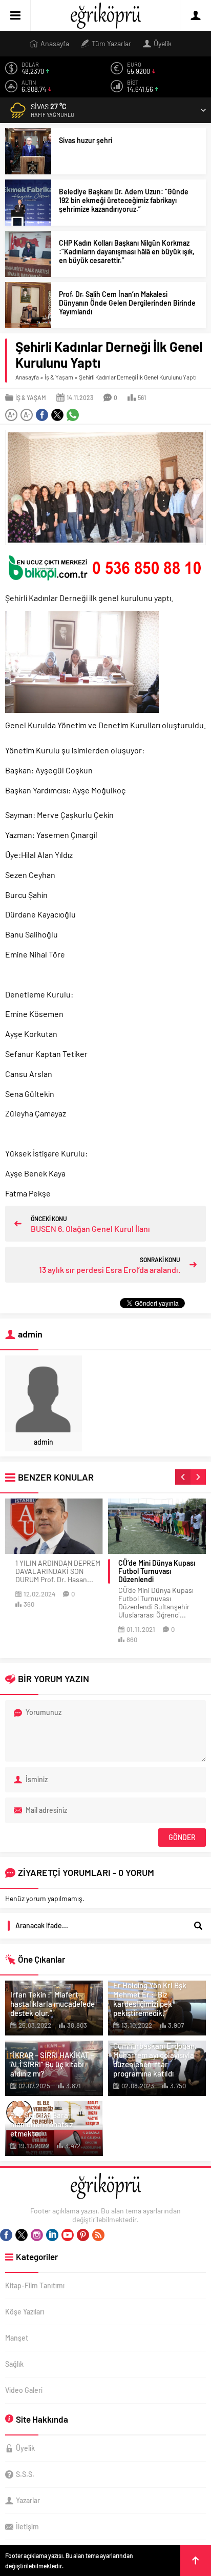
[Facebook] (6, 2235)
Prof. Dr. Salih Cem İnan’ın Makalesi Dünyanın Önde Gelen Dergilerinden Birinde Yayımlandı (127, 303)
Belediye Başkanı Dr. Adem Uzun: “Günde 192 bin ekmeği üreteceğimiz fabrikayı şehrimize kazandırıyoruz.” (124, 200)
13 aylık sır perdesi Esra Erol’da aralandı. (110, 1270)
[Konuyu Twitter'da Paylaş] (57, 415)
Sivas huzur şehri (86, 140)
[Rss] (98, 2235)
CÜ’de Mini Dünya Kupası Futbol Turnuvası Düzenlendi (157, 1571)
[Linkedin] (52, 2235)
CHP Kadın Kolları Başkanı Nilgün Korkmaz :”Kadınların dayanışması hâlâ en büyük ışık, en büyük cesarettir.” (127, 252)
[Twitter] (22, 2235)
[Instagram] (37, 2235)
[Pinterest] (83, 2235)
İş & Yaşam (59, 377)
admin (44, 1442)
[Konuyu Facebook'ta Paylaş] (42, 415)
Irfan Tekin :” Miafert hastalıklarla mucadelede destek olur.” (52, 2004)
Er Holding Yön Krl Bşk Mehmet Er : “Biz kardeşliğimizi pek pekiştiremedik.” (150, 1999)
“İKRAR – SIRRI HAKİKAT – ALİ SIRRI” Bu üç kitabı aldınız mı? (52, 2064)
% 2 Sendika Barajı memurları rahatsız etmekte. (42, 2124)
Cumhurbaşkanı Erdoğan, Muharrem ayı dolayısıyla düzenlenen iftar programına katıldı (155, 2060)
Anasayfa (27, 377)
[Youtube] (68, 2235)
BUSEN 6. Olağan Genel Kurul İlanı (90, 1229)
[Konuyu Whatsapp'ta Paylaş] (73, 415)
